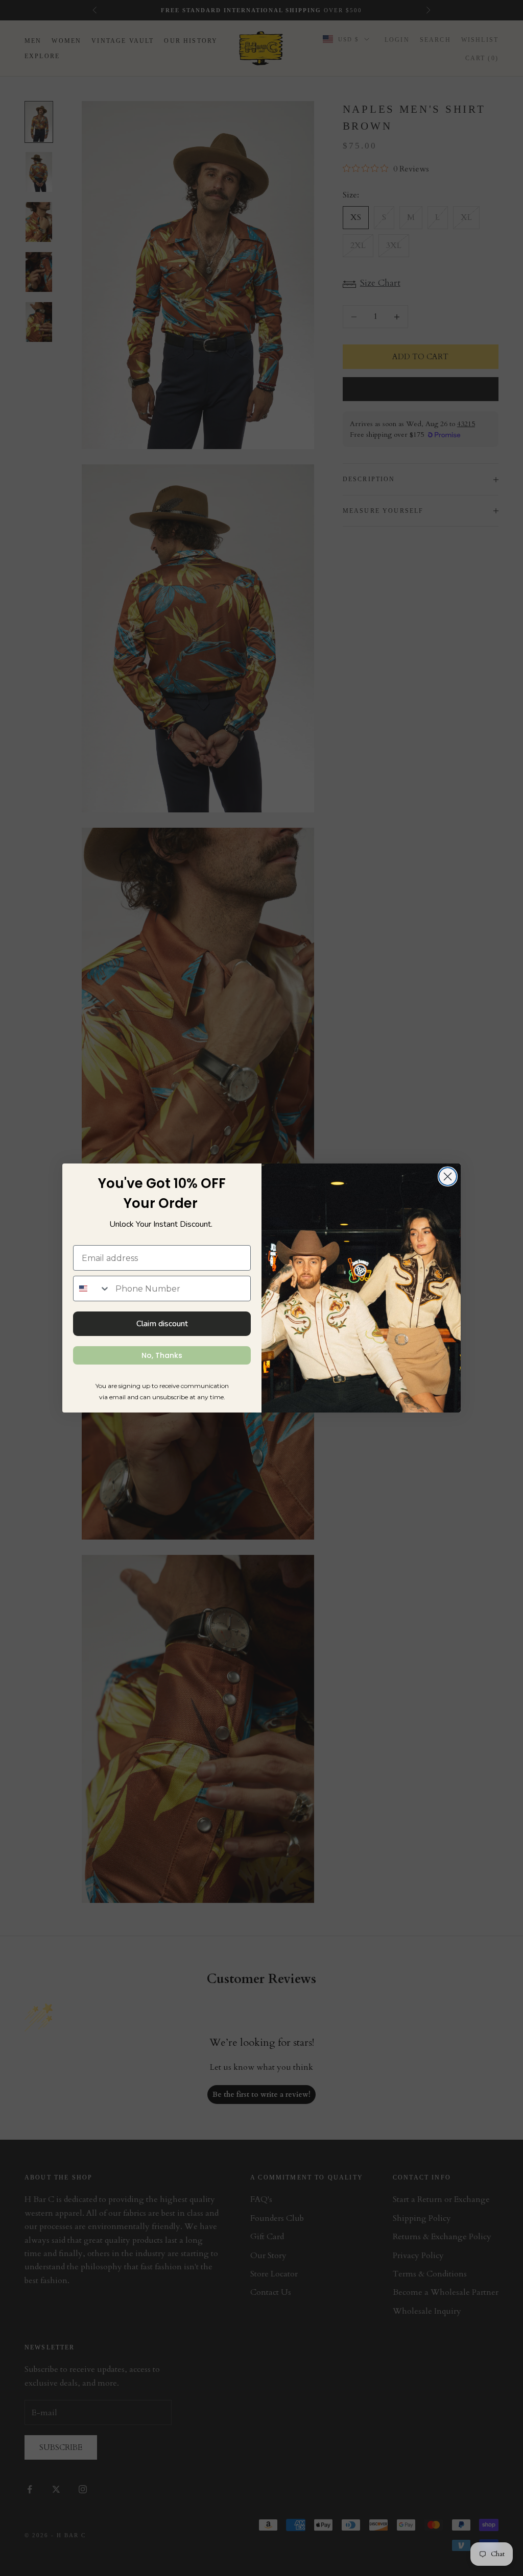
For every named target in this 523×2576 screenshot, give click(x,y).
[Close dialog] (448, 1176)
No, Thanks (162, 1355)
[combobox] (92, 1289)
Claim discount (162, 1324)
